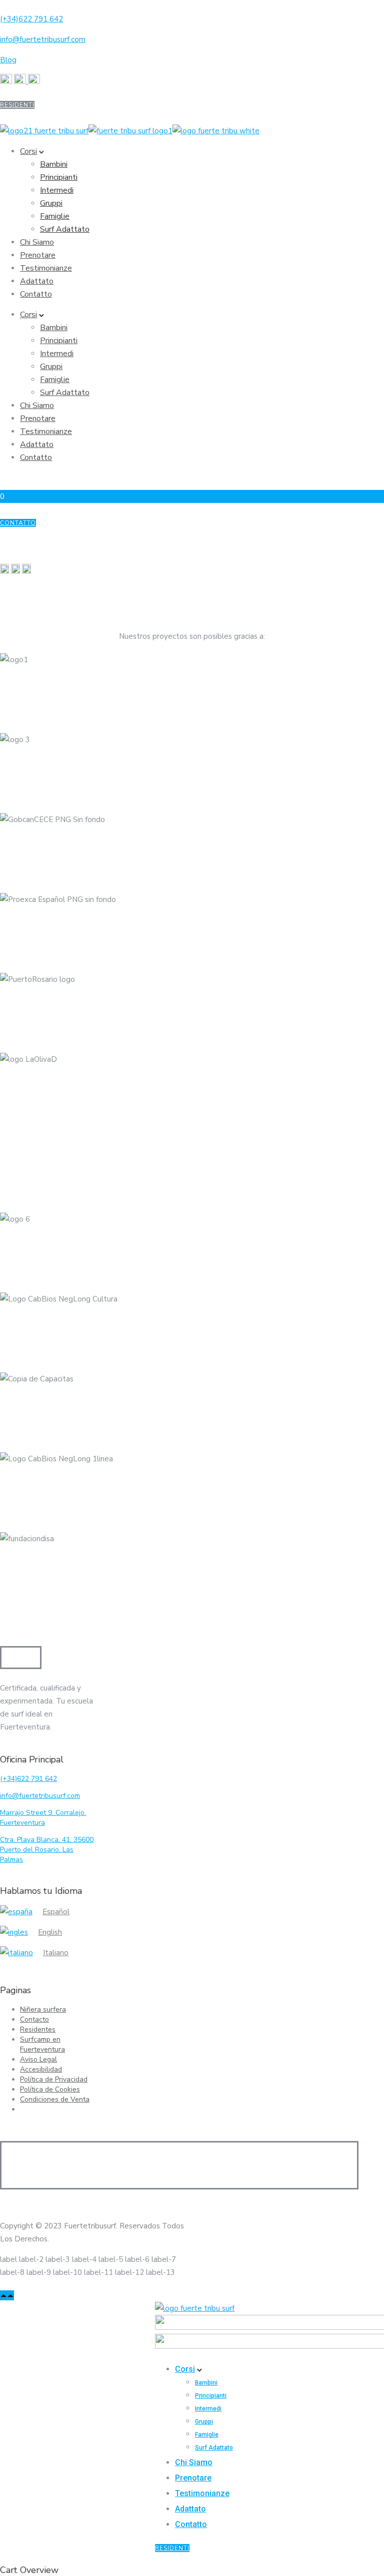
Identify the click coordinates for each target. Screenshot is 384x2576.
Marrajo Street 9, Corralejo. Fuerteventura (43, 1818)
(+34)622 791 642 (31, 19)
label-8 (12, 2272)
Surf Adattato (65, 229)
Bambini (54, 164)
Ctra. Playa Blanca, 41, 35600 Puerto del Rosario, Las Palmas (47, 1850)
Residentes (38, 2029)
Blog (8, 60)
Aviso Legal (38, 2059)
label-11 (98, 2272)
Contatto (36, 294)
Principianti (59, 177)
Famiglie (55, 216)
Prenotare (38, 255)
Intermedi (57, 190)
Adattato (37, 281)
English (50, 1932)
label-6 (137, 2259)
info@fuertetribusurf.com (43, 39)
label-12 (129, 2272)
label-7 (164, 2259)
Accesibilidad (41, 2069)
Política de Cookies (50, 2089)
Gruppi (51, 203)
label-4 (84, 2259)
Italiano (56, 1953)
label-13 (160, 2272)
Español (56, 1912)
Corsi (28, 151)
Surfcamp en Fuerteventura (42, 2044)
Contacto (34, 2019)
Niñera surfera (43, 2009)
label (8, 2259)
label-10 (67, 2272)
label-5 (111, 2259)
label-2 (31, 2259)
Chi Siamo (37, 242)
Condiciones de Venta (55, 2099)
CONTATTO (18, 523)
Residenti (17, 105)
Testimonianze (46, 268)
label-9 (39, 2272)
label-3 (58, 2259)
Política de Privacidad (54, 2079)
